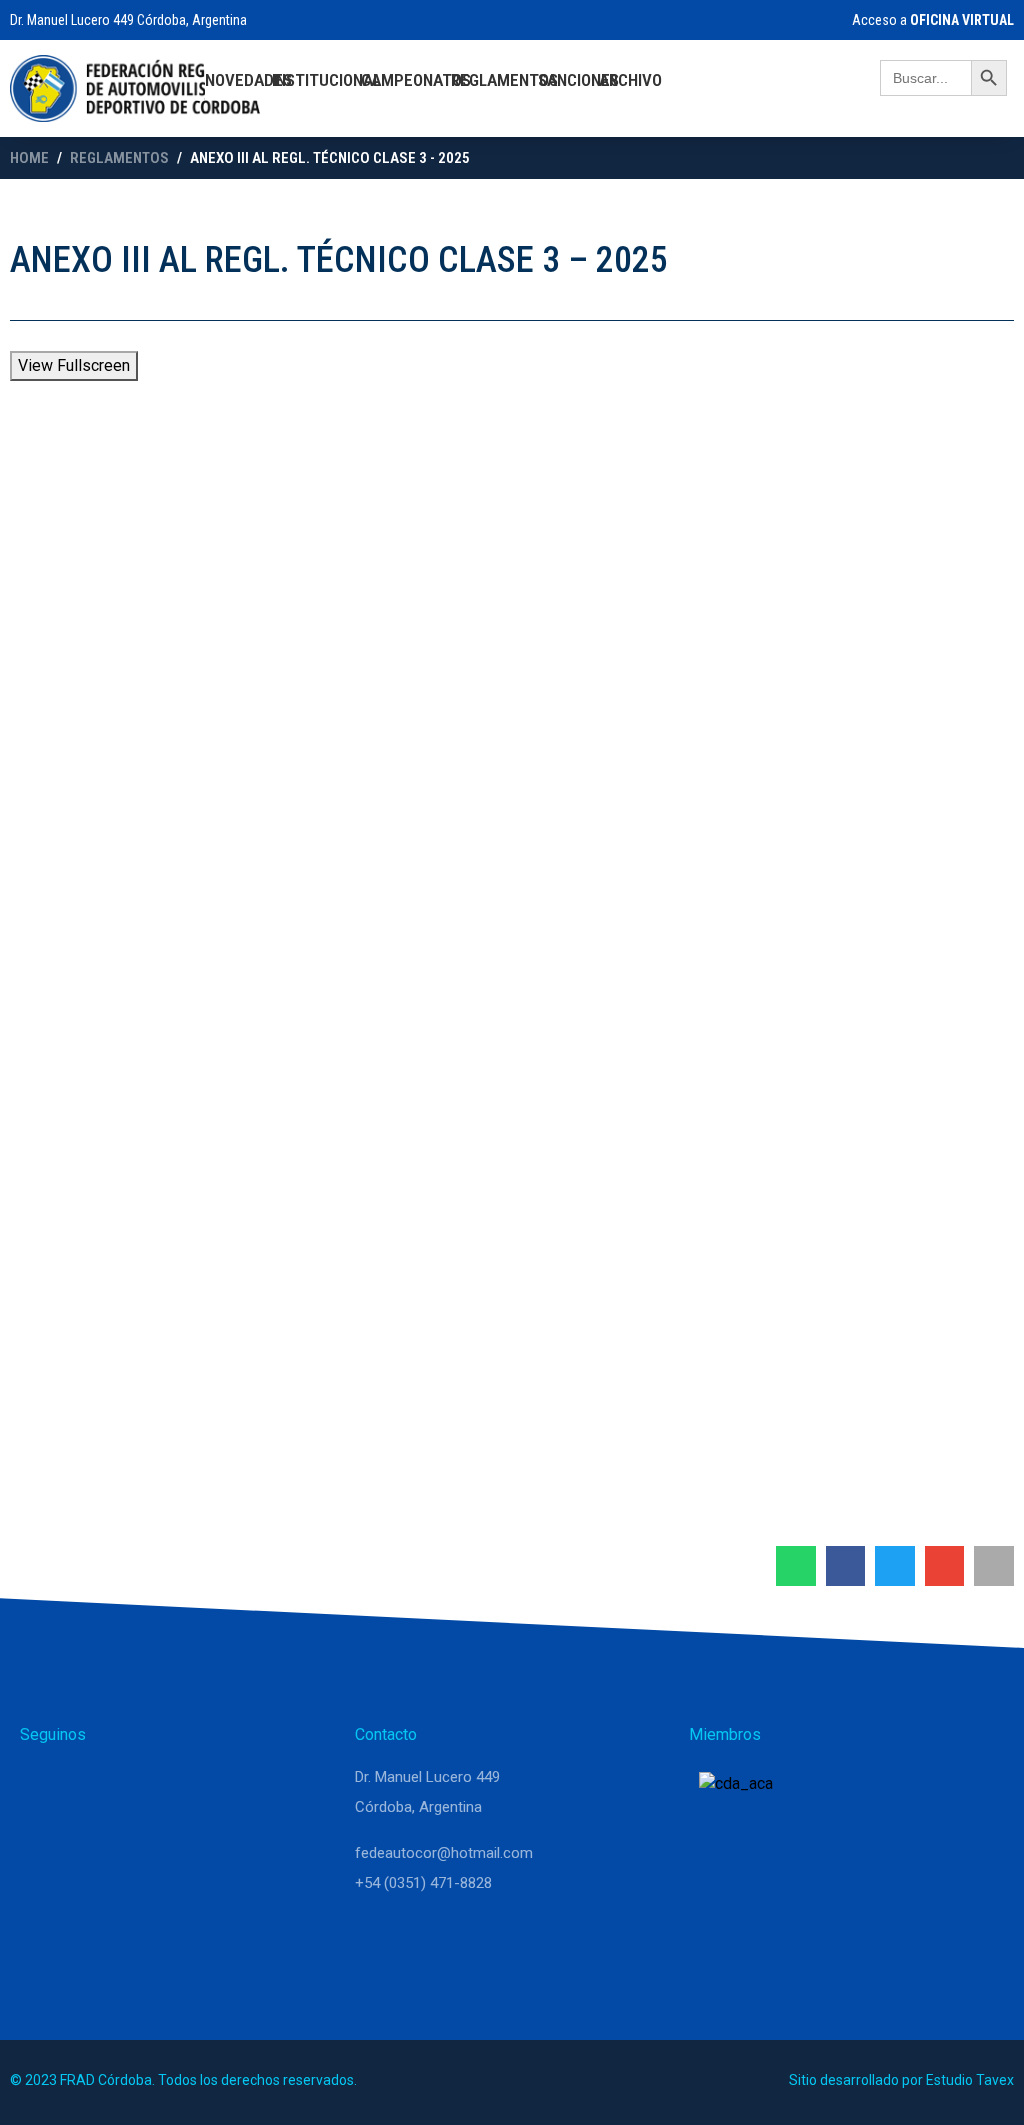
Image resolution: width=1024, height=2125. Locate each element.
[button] (796, 1566)
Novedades (248, 80)
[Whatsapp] (44, 1786)
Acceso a (931, 20)
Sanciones (578, 80)
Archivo (630, 80)
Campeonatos (416, 80)
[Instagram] (92, 1786)
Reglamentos (504, 80)
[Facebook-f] (140, 1786)
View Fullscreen (74, 365)
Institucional (326, 80)
